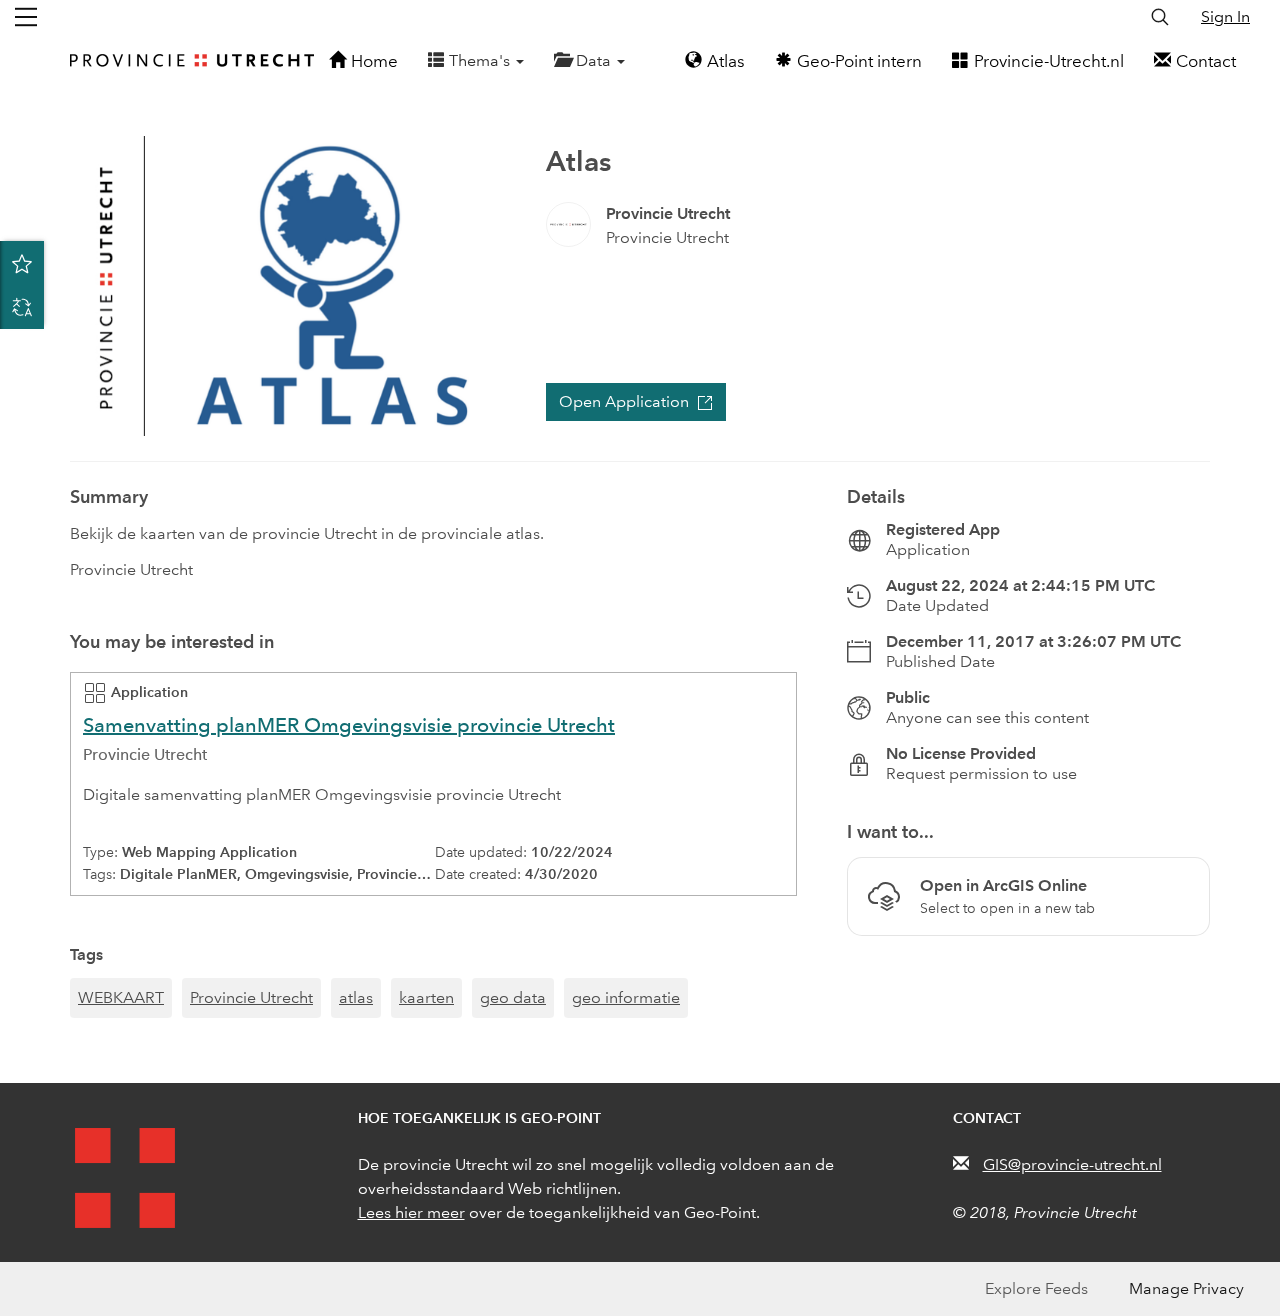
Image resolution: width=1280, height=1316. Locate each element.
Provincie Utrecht (251, 997)
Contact (1206, 61)
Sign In (1225, 16)
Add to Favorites (22, 263)
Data (595, 60)
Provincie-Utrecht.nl (1049, 61)
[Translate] (22, 307)
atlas (356, 997)
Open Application (624, 401)
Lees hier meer (411, 1212)
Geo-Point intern (859, 61)
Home (374, 61)
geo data (513, 997)
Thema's (481, 60)
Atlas (726, 61)
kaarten (426, 997)
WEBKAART (121, 997)
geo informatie (626, 997)
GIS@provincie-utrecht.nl (1072, 1164)
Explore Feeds (1036, 1288)
